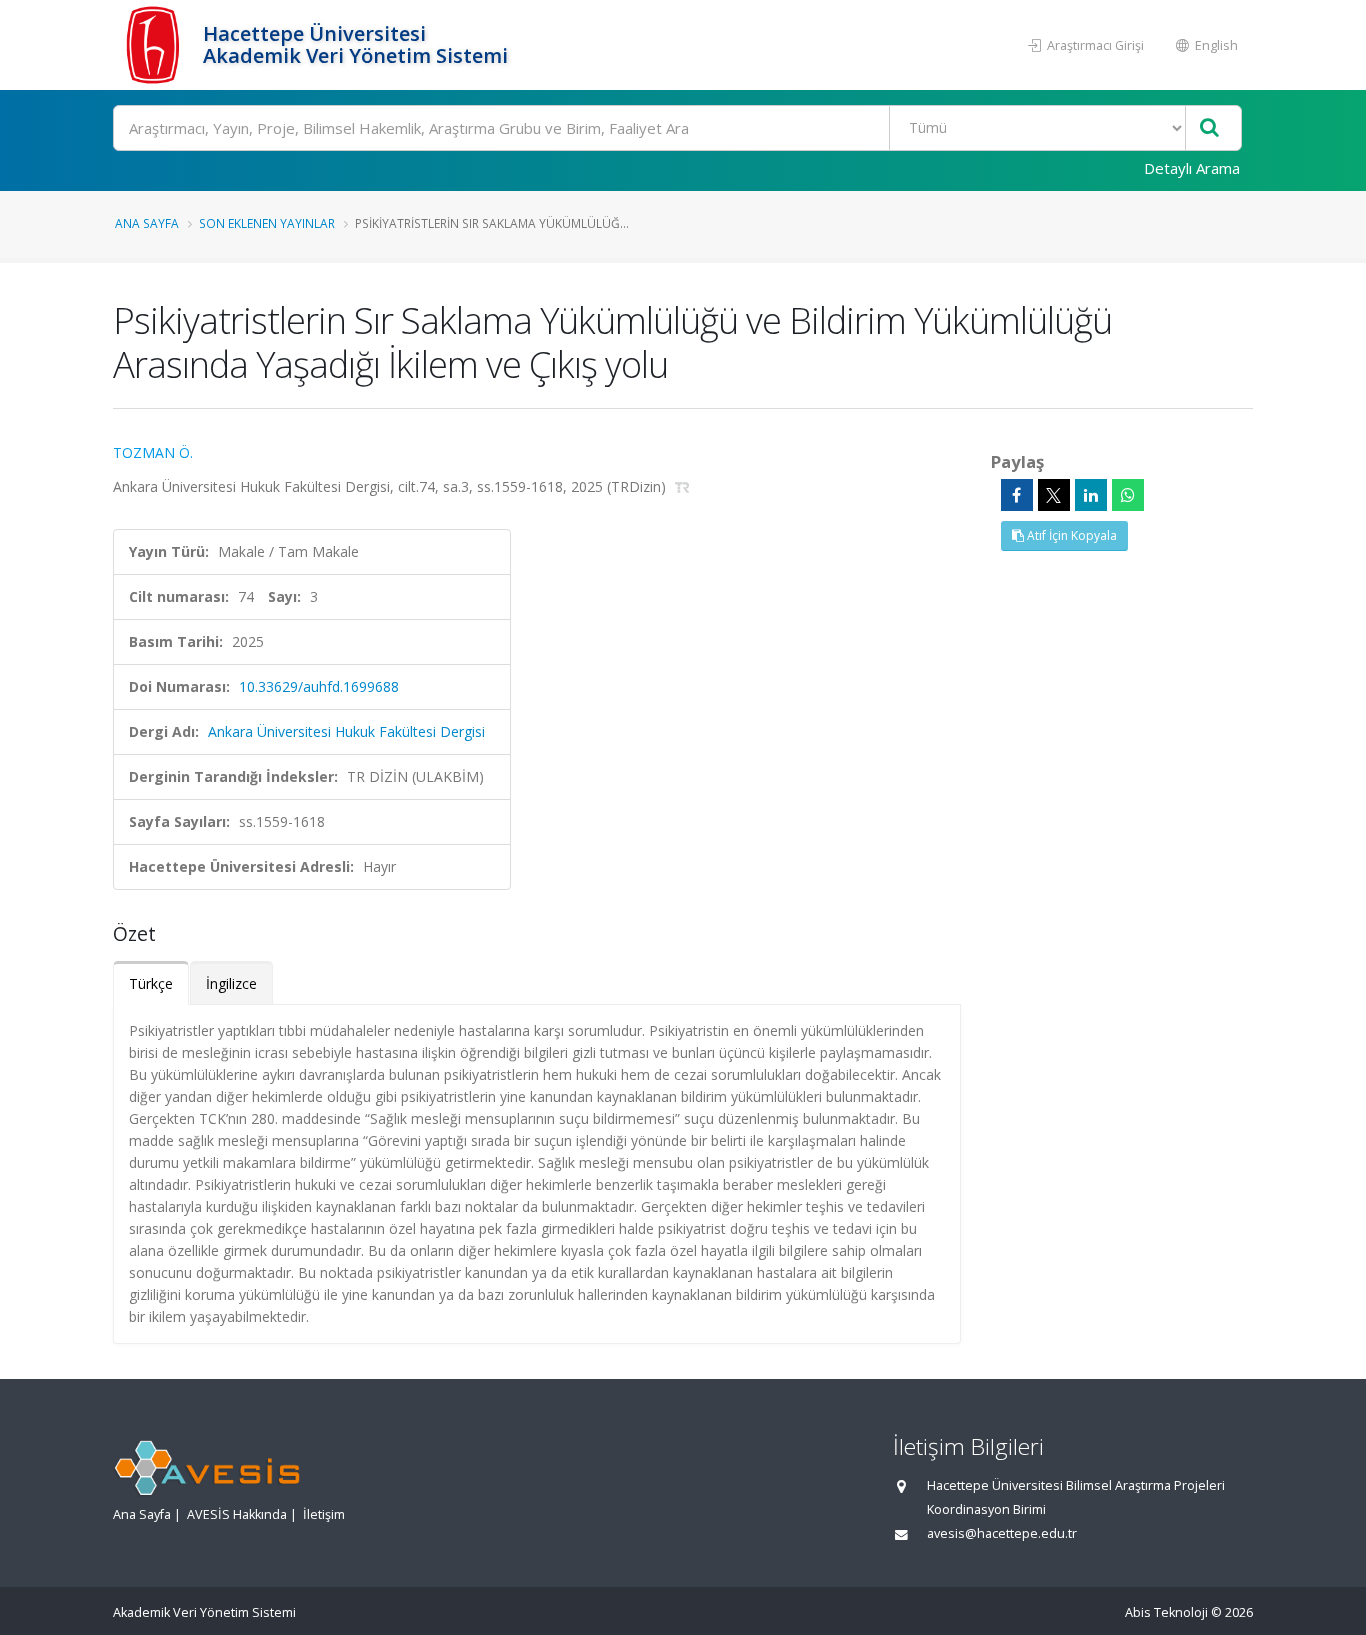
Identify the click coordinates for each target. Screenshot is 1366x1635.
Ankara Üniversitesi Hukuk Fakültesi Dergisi (346, 731)
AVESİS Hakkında (237, 1514)
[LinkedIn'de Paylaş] (1091, 495)
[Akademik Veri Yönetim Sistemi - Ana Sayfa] (155, 45)
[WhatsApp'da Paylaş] (1128, 495)
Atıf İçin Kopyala (1070, 535)
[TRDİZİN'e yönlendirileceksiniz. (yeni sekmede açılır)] (682, 486)
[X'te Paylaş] (1054, 495)
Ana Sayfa (147, 223)
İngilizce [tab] (231, 983)
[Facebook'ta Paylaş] (1017, 495)
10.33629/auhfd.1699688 (319, 686)
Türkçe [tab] (151, 983)
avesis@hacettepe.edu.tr (1002, 1533)
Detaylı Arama (1192, 168)
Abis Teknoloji (1166, 1612)
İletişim (324, 1514)
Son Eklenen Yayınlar (267, 223)
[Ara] (1209, 128)
